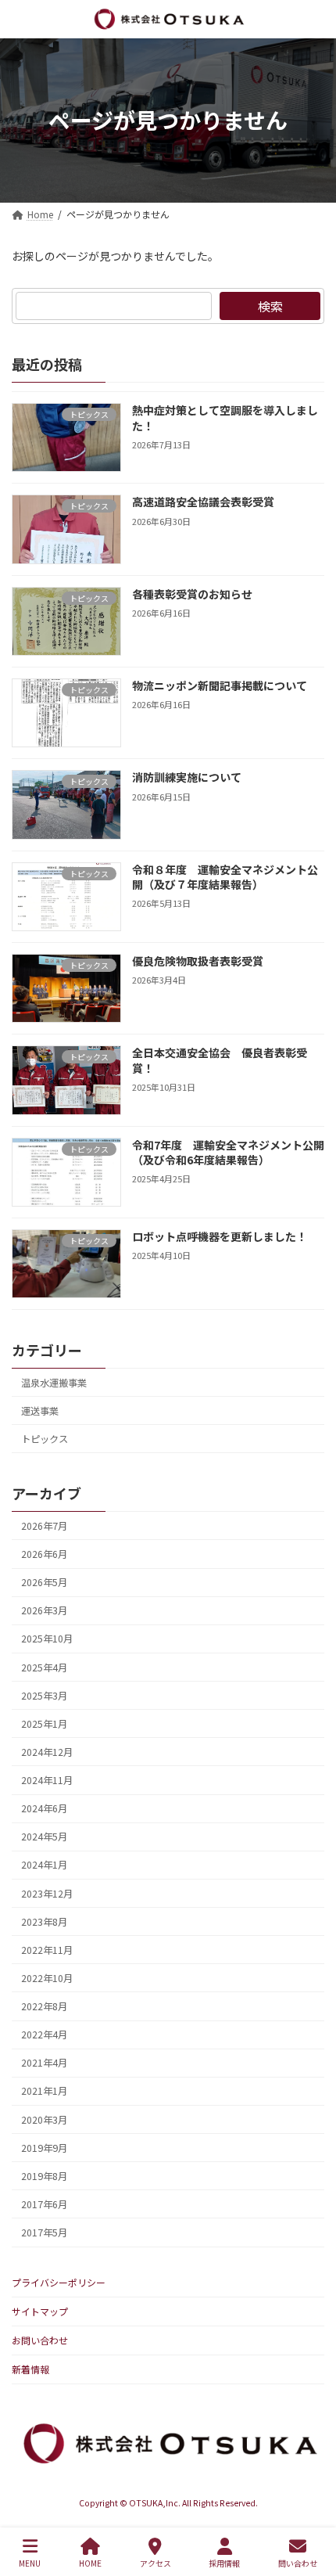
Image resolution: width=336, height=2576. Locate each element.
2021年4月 (44, 2063)
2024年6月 (44, 1808)
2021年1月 (44, 2091)
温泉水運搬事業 (54, 1382)
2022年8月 (44, 2006)
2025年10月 (47, 1639)
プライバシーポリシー (59, 2282)
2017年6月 (44, 2204)
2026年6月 (44, 1554)
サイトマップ (40, 2311)
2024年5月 (44, 1837)
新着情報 (30, 2369)
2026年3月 (44, 1610)
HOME (90, 2563)
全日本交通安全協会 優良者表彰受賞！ (220, 1060)
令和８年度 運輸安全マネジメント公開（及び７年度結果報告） (225, 876)
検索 (270, 306)
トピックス (45, 1439)
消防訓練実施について (187, 777)
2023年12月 (47, 1893)
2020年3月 (44, 2119)
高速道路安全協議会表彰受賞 (203, 502)
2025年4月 (44, 1667)
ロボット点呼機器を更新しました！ (220, 1236)
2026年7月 (44, 1526)
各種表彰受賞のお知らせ (192, 594)
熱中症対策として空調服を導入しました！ (225, 418)
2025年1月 (44, 1724)
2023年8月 (44, 1921)
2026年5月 (44, 1582)
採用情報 (224, 2563)
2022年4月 (44, 2035)
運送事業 (40, 1411)
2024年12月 (47, 1752)
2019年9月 (44, 2147)
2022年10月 (47, 1978)
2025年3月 (44, 1695)
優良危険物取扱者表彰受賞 (198, 961)
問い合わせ (298, 2563)
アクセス (155, 2563)
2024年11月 (47, 1780)
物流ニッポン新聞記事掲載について (220, 685)
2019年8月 (44, 2176)
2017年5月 (44, 2232)
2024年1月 (44, 1865)
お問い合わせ (40, 2340)
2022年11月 (47, 1950)
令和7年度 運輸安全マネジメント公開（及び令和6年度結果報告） (228, 1152)
